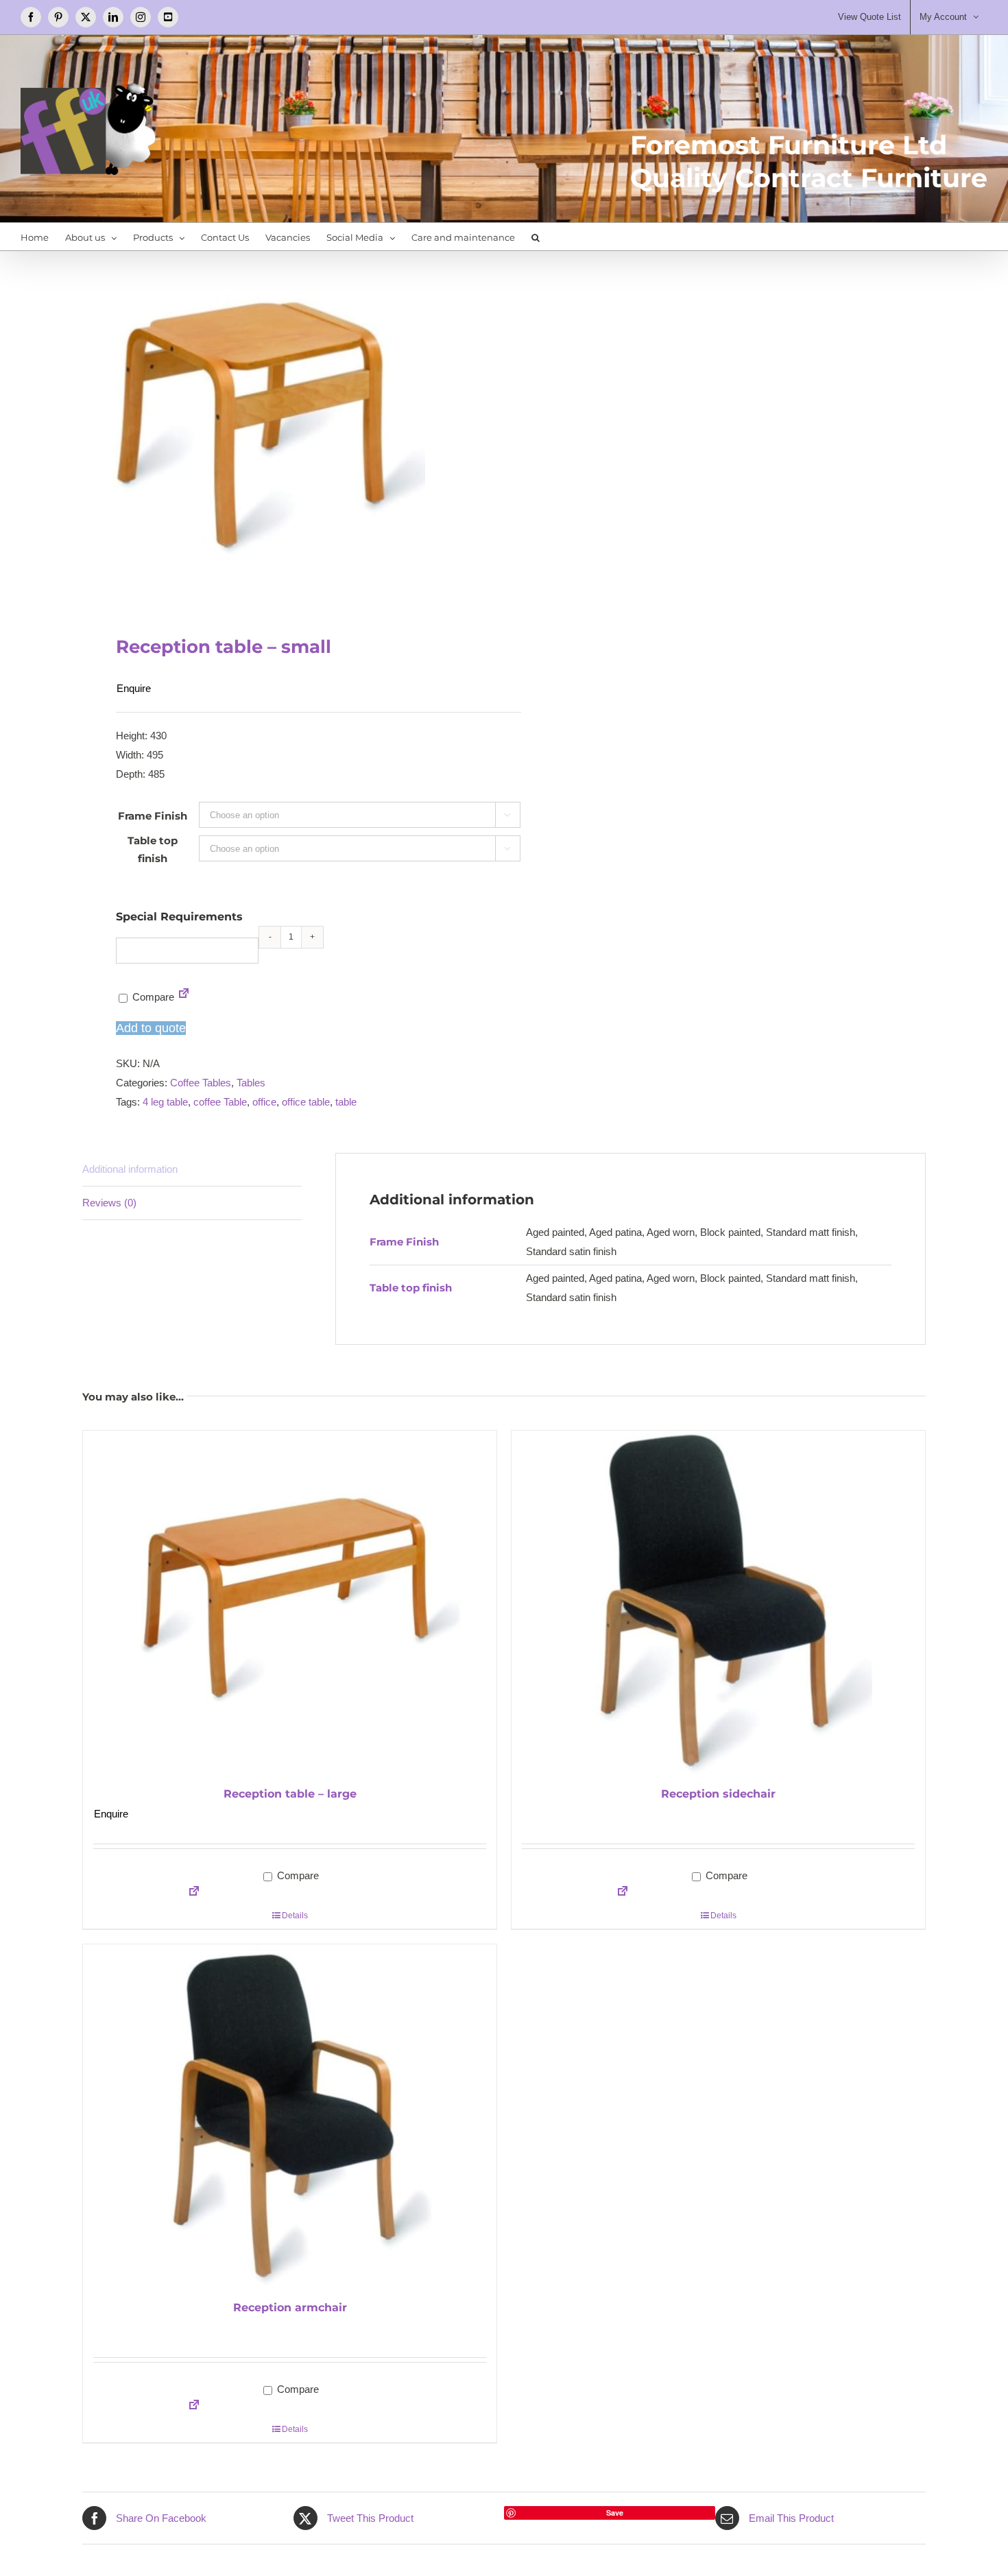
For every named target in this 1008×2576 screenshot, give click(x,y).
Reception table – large (290, 1794)
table (346, 1102)
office (264, 1102)
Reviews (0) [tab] (109, 1203)
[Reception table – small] (285, 429)
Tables (251, 1083)
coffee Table (220, 1102)
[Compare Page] (184, 997)
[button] (536, 237)
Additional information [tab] (130, 1169)
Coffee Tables (201, 1083)
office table (306, 1102)
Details (295, 1916)
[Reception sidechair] (718, 1602)
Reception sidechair (718, 1794)
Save (615, 2513)
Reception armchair (290, 2307)
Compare (152, 997)
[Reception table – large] (290, 1602)
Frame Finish (153, 816)
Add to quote (151, 1028)
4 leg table (165, 1102)
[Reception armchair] (290, 2116)
